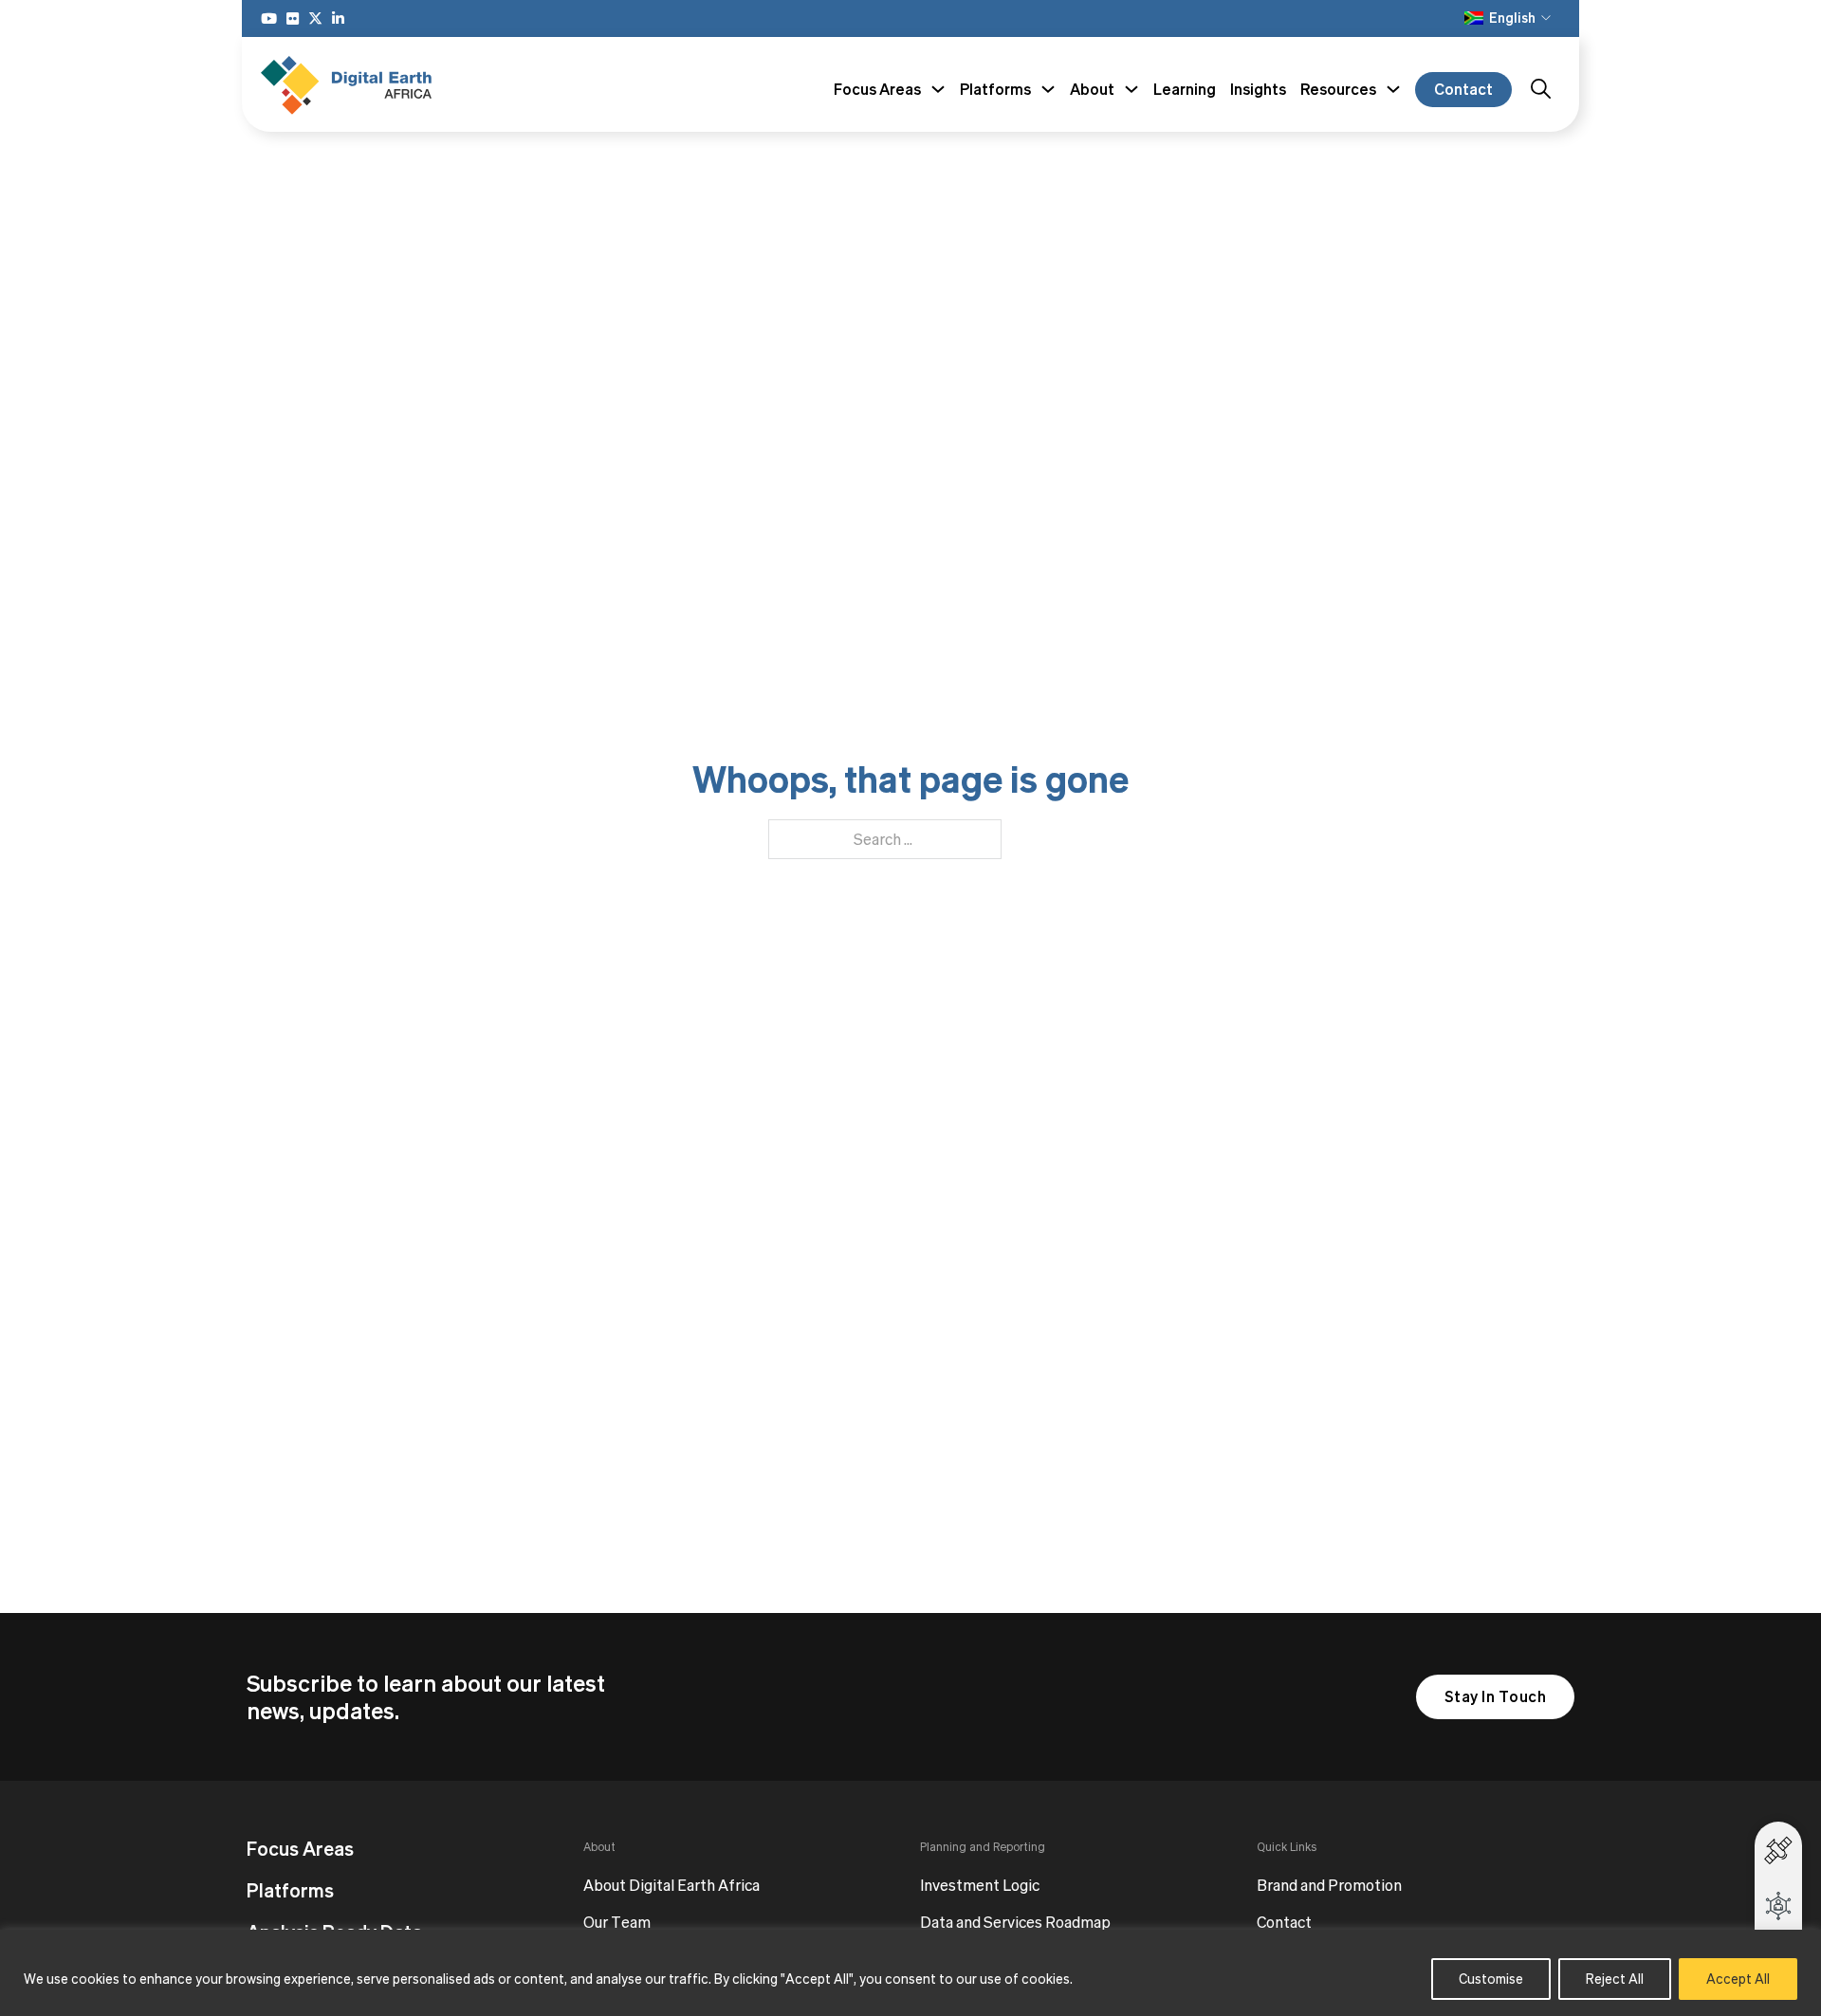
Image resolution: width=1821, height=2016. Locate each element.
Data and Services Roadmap (1015, 1923)
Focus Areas (300, 1849)
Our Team (617, 1923)
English (1512, 18)
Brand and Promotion (1329, 1886)
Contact (1463, 89)
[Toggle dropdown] (938, 89)
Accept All (1738, 1979)
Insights (1258, 89)
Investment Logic (980, 1886)
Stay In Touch (1496, 1696)
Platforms (290, 1891)
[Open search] (1541, 89)
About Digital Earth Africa (671, 1886)
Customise (1491, 1979)
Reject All (1615, 1979)
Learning (1185, 89)
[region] (910, 1973)
